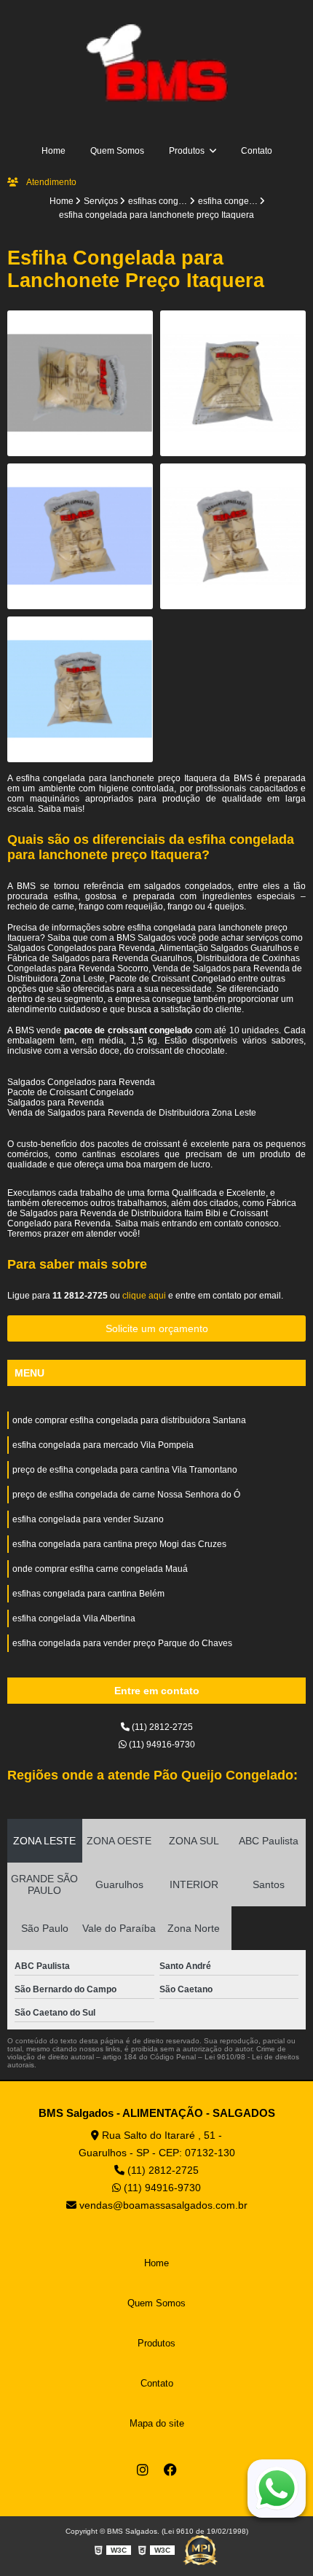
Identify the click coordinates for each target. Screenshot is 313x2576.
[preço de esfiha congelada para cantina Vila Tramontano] (80, 689)
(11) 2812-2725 (161, 1727)
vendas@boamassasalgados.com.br (162, 2205)
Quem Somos (117, 151)
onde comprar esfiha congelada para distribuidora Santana (129, 1420)
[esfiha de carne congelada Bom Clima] (80, 383)
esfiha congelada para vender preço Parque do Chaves (122, 1643)
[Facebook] (170, 2470)
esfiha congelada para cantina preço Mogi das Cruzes (119, 1544)
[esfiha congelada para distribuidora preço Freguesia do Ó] (80, 536)
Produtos (188, 151)
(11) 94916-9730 (161, 1745)
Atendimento (51, 182)
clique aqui (144, 1296)
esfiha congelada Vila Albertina (74, 1618)
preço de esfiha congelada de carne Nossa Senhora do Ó (126, 1495)
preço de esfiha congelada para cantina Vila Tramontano (125, 1470)
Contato (257, 151)
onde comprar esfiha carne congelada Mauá (100, 1569)
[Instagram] (143, 2470)
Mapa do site (157, 2423)
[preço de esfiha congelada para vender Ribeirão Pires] (233, 383)
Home (54, 151)
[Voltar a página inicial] (156, 62)
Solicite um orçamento (157, 1328)
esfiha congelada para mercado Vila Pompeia (103, 1445)
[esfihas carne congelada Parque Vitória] (233, 536)
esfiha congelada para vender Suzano (88, 1519)
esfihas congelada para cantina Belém (88, 1594)
